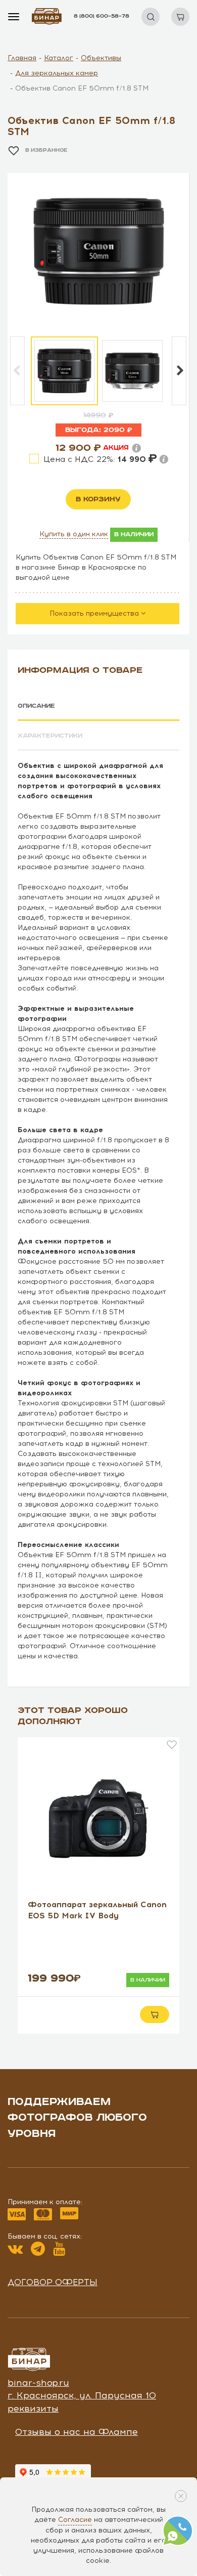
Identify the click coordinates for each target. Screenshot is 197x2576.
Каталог (59, 58)
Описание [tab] (36, 706)
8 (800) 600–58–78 (102, 16)
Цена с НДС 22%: (96, 459)
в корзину (98, 499)
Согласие (75, 2520)
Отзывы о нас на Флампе (77, 2432)
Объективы (101, 58)
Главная (22, 58)
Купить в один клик (74, 534)
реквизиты (33, 2409)
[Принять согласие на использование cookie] (181, 2496)
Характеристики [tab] (50, 736)
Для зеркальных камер (57, 73)
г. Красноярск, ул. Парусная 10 (82, 2395)
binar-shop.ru (38, 2383)
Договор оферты (53, 2282)
